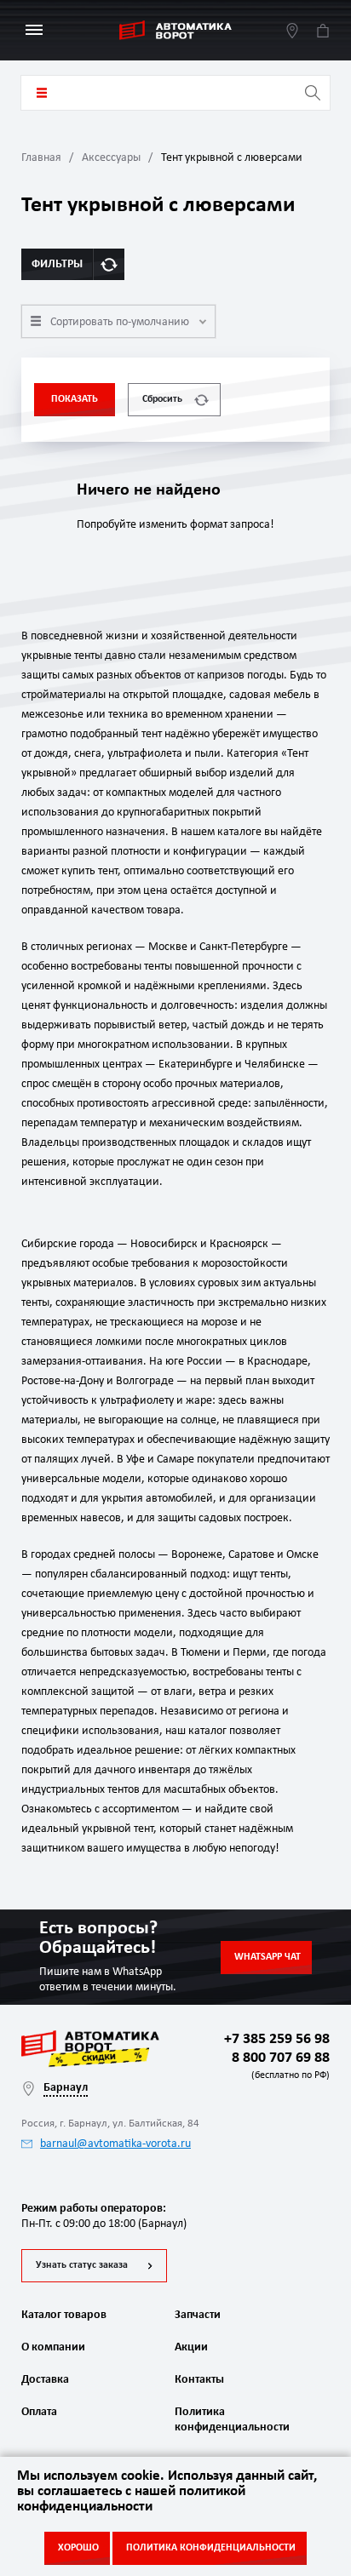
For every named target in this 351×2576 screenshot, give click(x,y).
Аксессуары (111, 158)
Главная (41, 158)
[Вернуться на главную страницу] (175, 30)
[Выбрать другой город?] (292, 30)
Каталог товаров (42, 93)
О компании (53, 2347)
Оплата (39, 2412)
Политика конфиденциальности (230, 2420)
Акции (191, 2347)
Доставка (45, 2380)
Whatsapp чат (268, 1957)
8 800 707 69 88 (277, 2065)
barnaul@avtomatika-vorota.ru (115, 2144)
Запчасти (198, 2315)
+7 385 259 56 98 (277, 2039)
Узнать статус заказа (82, 2265)
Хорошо (78, 2548)
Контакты (199, 2380)
